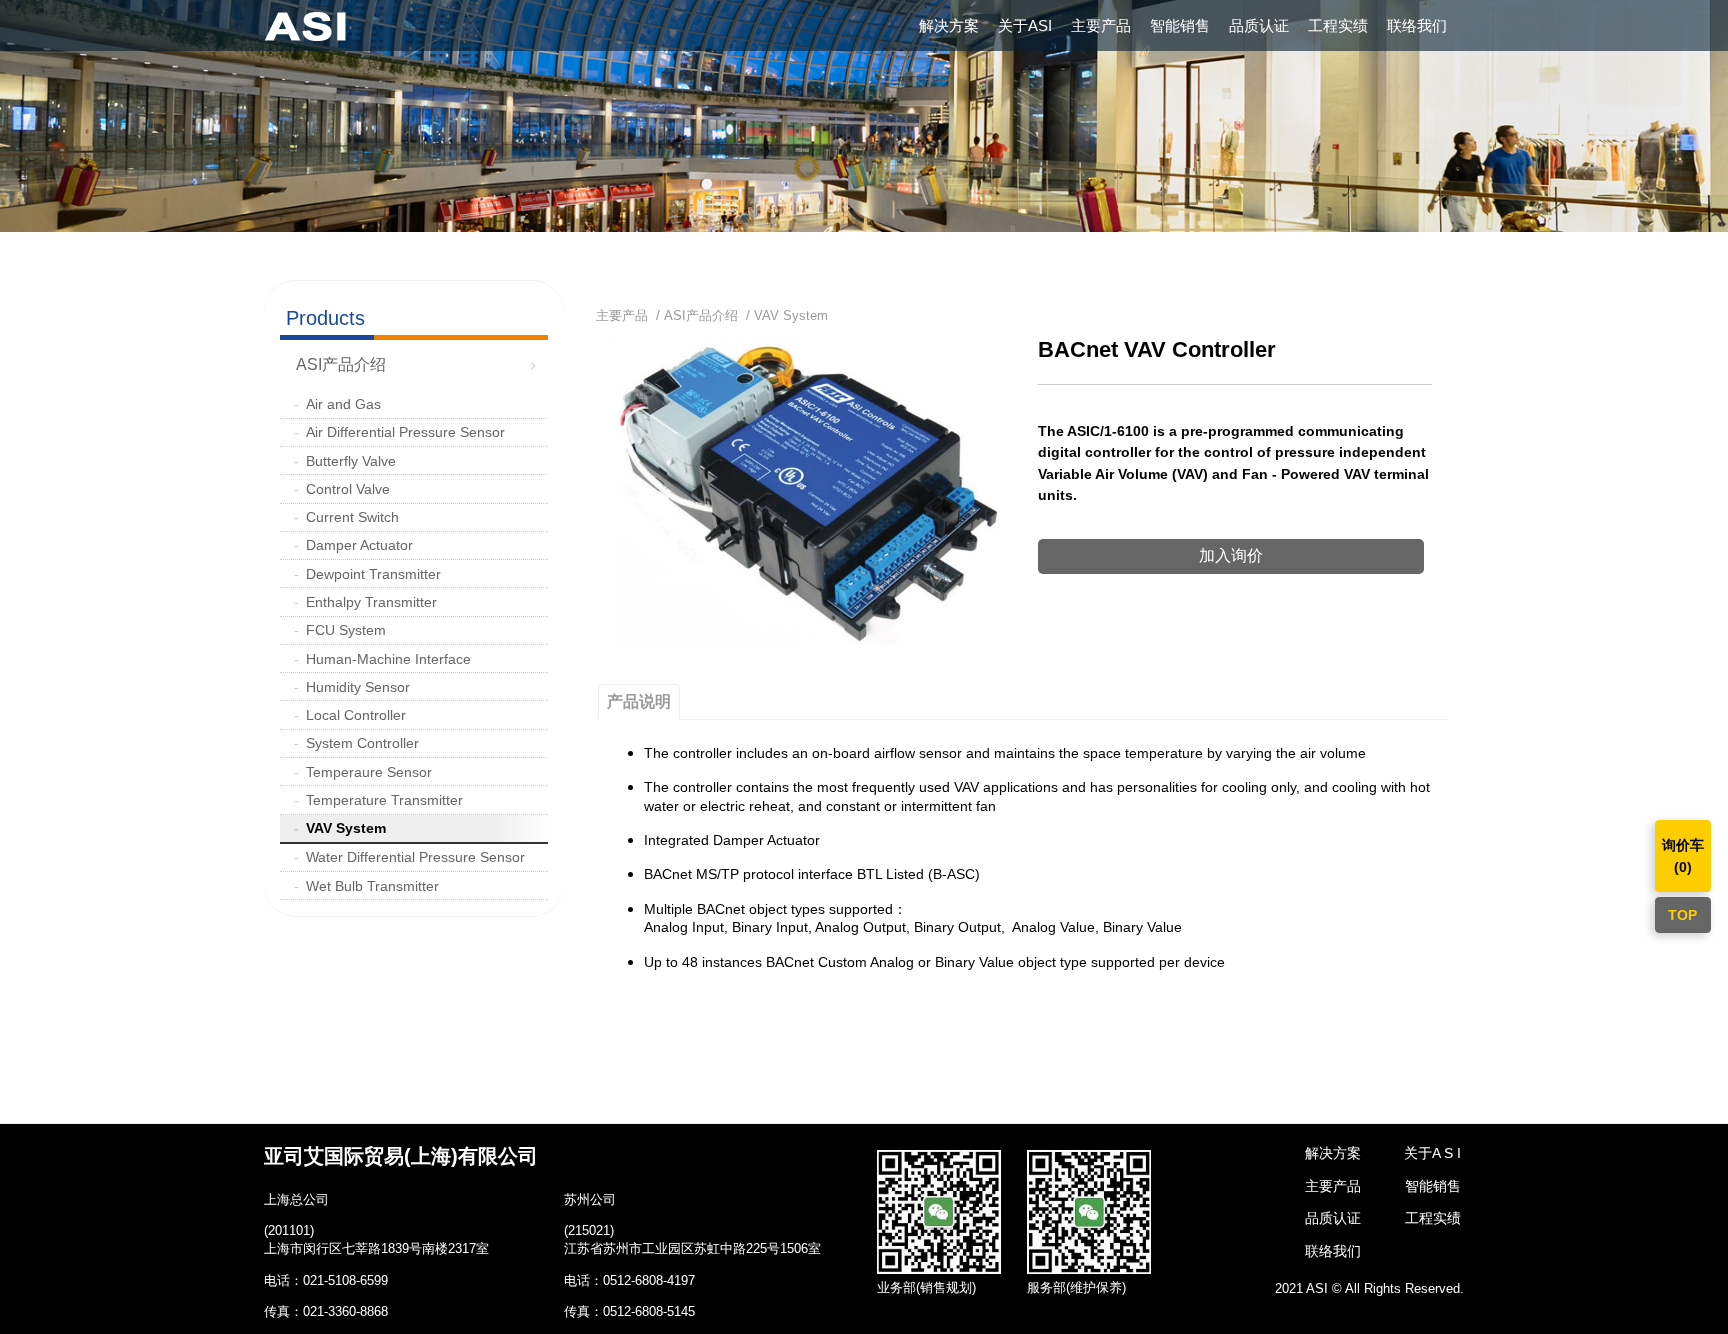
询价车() (1683, 856)
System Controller (362, 743)
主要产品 (1101, 25)
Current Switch (352, 517)
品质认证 (1259, 25)
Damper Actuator (359, 545)
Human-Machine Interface (388, 659)
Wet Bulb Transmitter (372, 886)
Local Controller (356, 715)
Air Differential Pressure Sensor (405, 432)
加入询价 (1231, 555)
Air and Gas (343, 404)
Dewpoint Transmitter (373, 574)
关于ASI (1025, 25)
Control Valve (348, 489)
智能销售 (1180, 25)
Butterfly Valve (351, 461)
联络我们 (1417, 25)
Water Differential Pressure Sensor (415, 857)
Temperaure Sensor (369, 772)
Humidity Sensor (358, 687)
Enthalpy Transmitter (371, 602)
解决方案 (949, 25)
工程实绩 (1338, 25)
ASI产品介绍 (341, 364)
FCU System (346, 630)
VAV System (346, 828)
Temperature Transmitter (384, 800)
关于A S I (1432, 1153)
